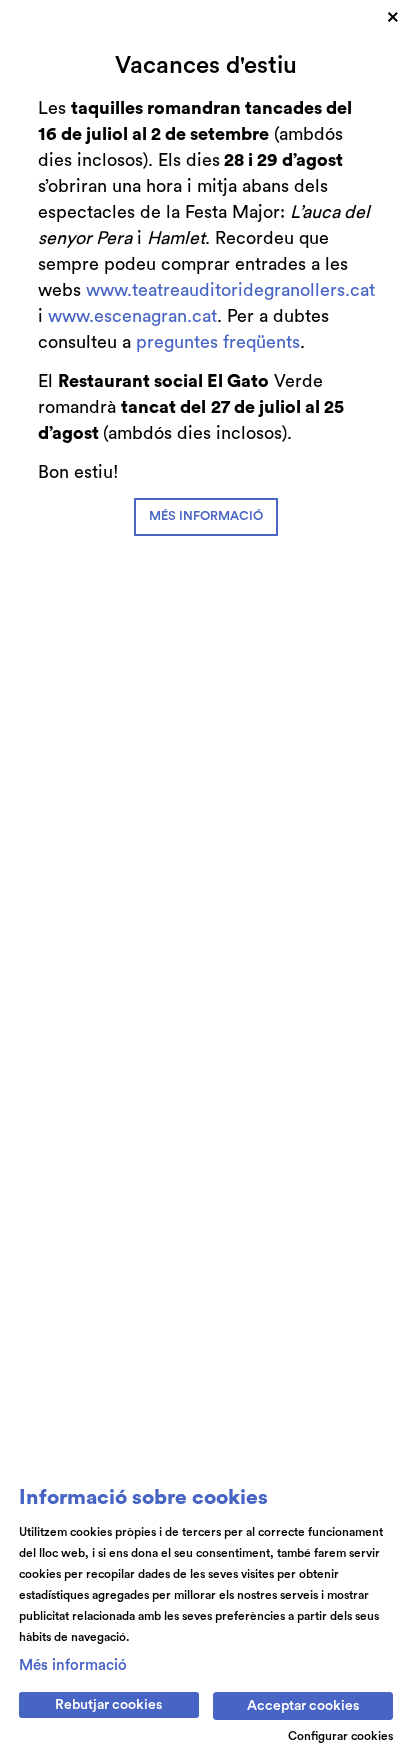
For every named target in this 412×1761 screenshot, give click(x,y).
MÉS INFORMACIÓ (206, 516)
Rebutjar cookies (108, 1705)
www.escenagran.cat (132, 316)
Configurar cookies (340, 1736)
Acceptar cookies (303, 1706)
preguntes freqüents (218, 342)
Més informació (73, 1665)
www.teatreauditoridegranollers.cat (230, 290)
